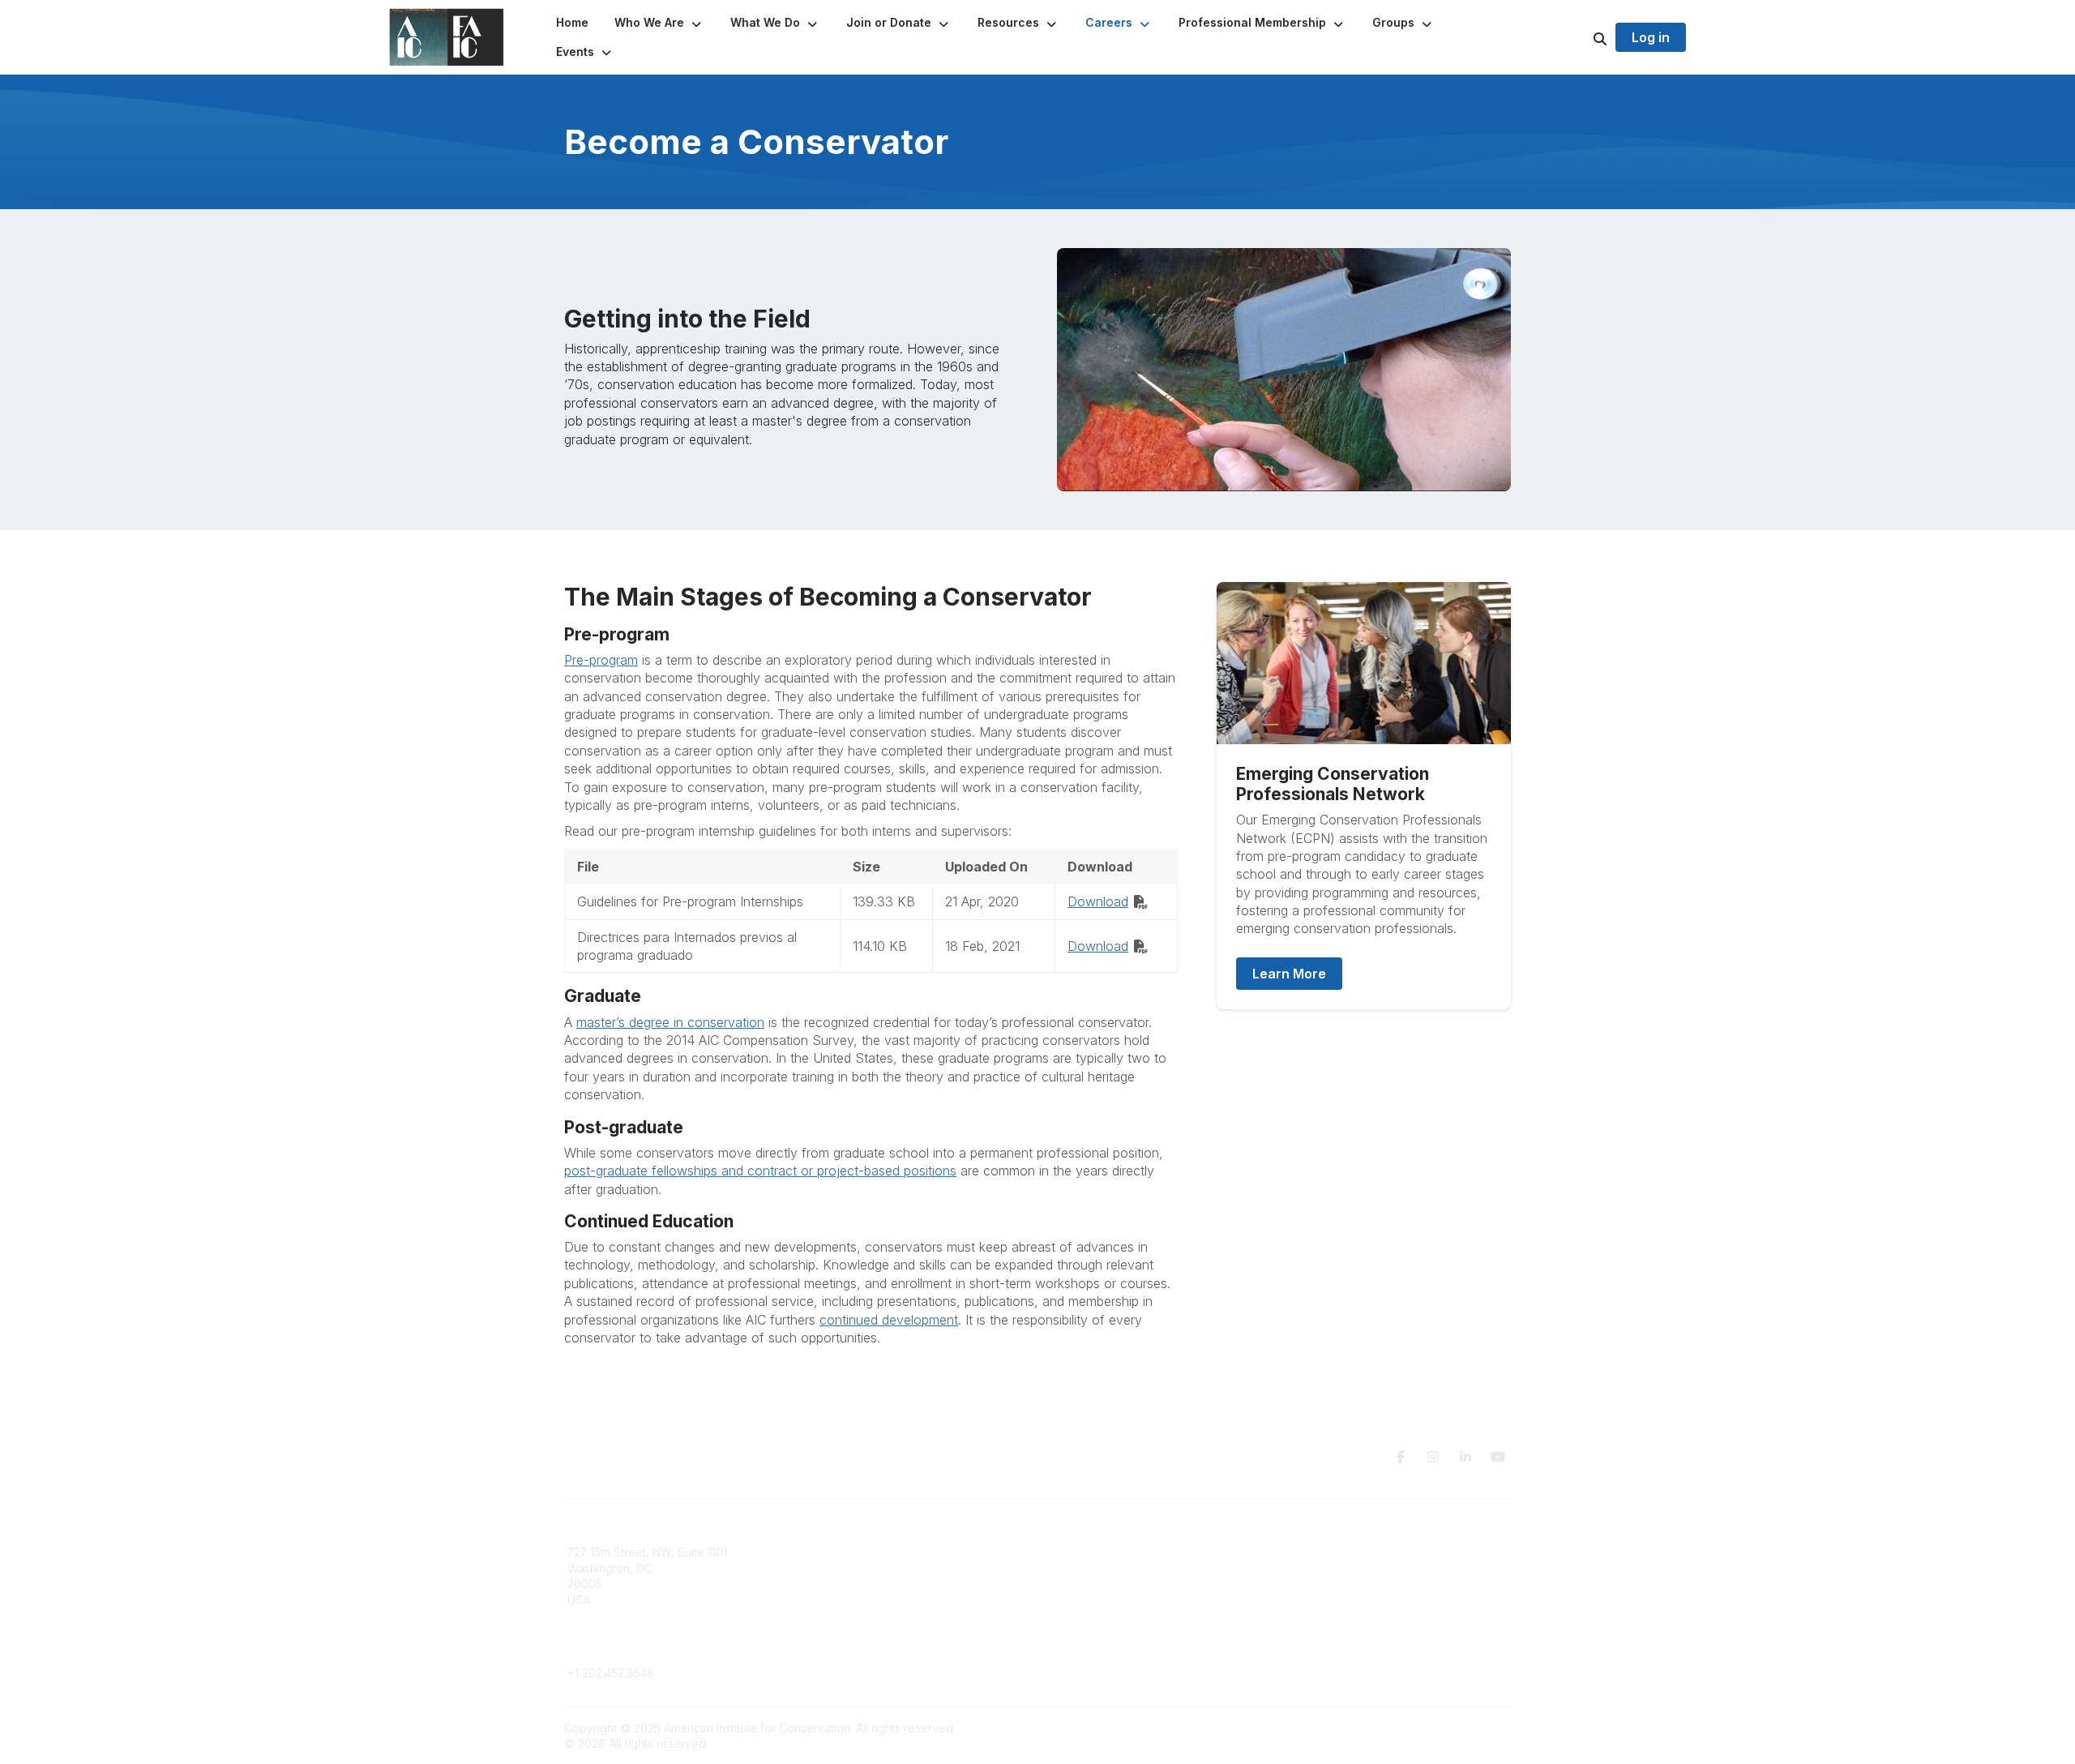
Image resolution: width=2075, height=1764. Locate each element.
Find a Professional (1098, 1600)
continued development (889, 1320)
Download (1098, 901)
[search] (1580, 37)
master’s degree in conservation (670, 1022)
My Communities (851, 1552)
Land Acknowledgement (1352, 1552)
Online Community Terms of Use (1372, 1568)
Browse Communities (863, 1568)
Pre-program (601, 660)
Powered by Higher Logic (1442, 1728)
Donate (1067, 1568)
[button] (659, 23)
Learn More (1289, 974)
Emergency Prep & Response (1126, 1631)
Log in (1651, 37)
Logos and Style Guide (1349, 1584)
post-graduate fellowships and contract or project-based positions (760, 1171)
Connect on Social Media (1354, 1600)
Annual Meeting (1089, 1584)
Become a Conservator (1109, 1616)
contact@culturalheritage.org (645, 1648)
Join (1059, 1552)
